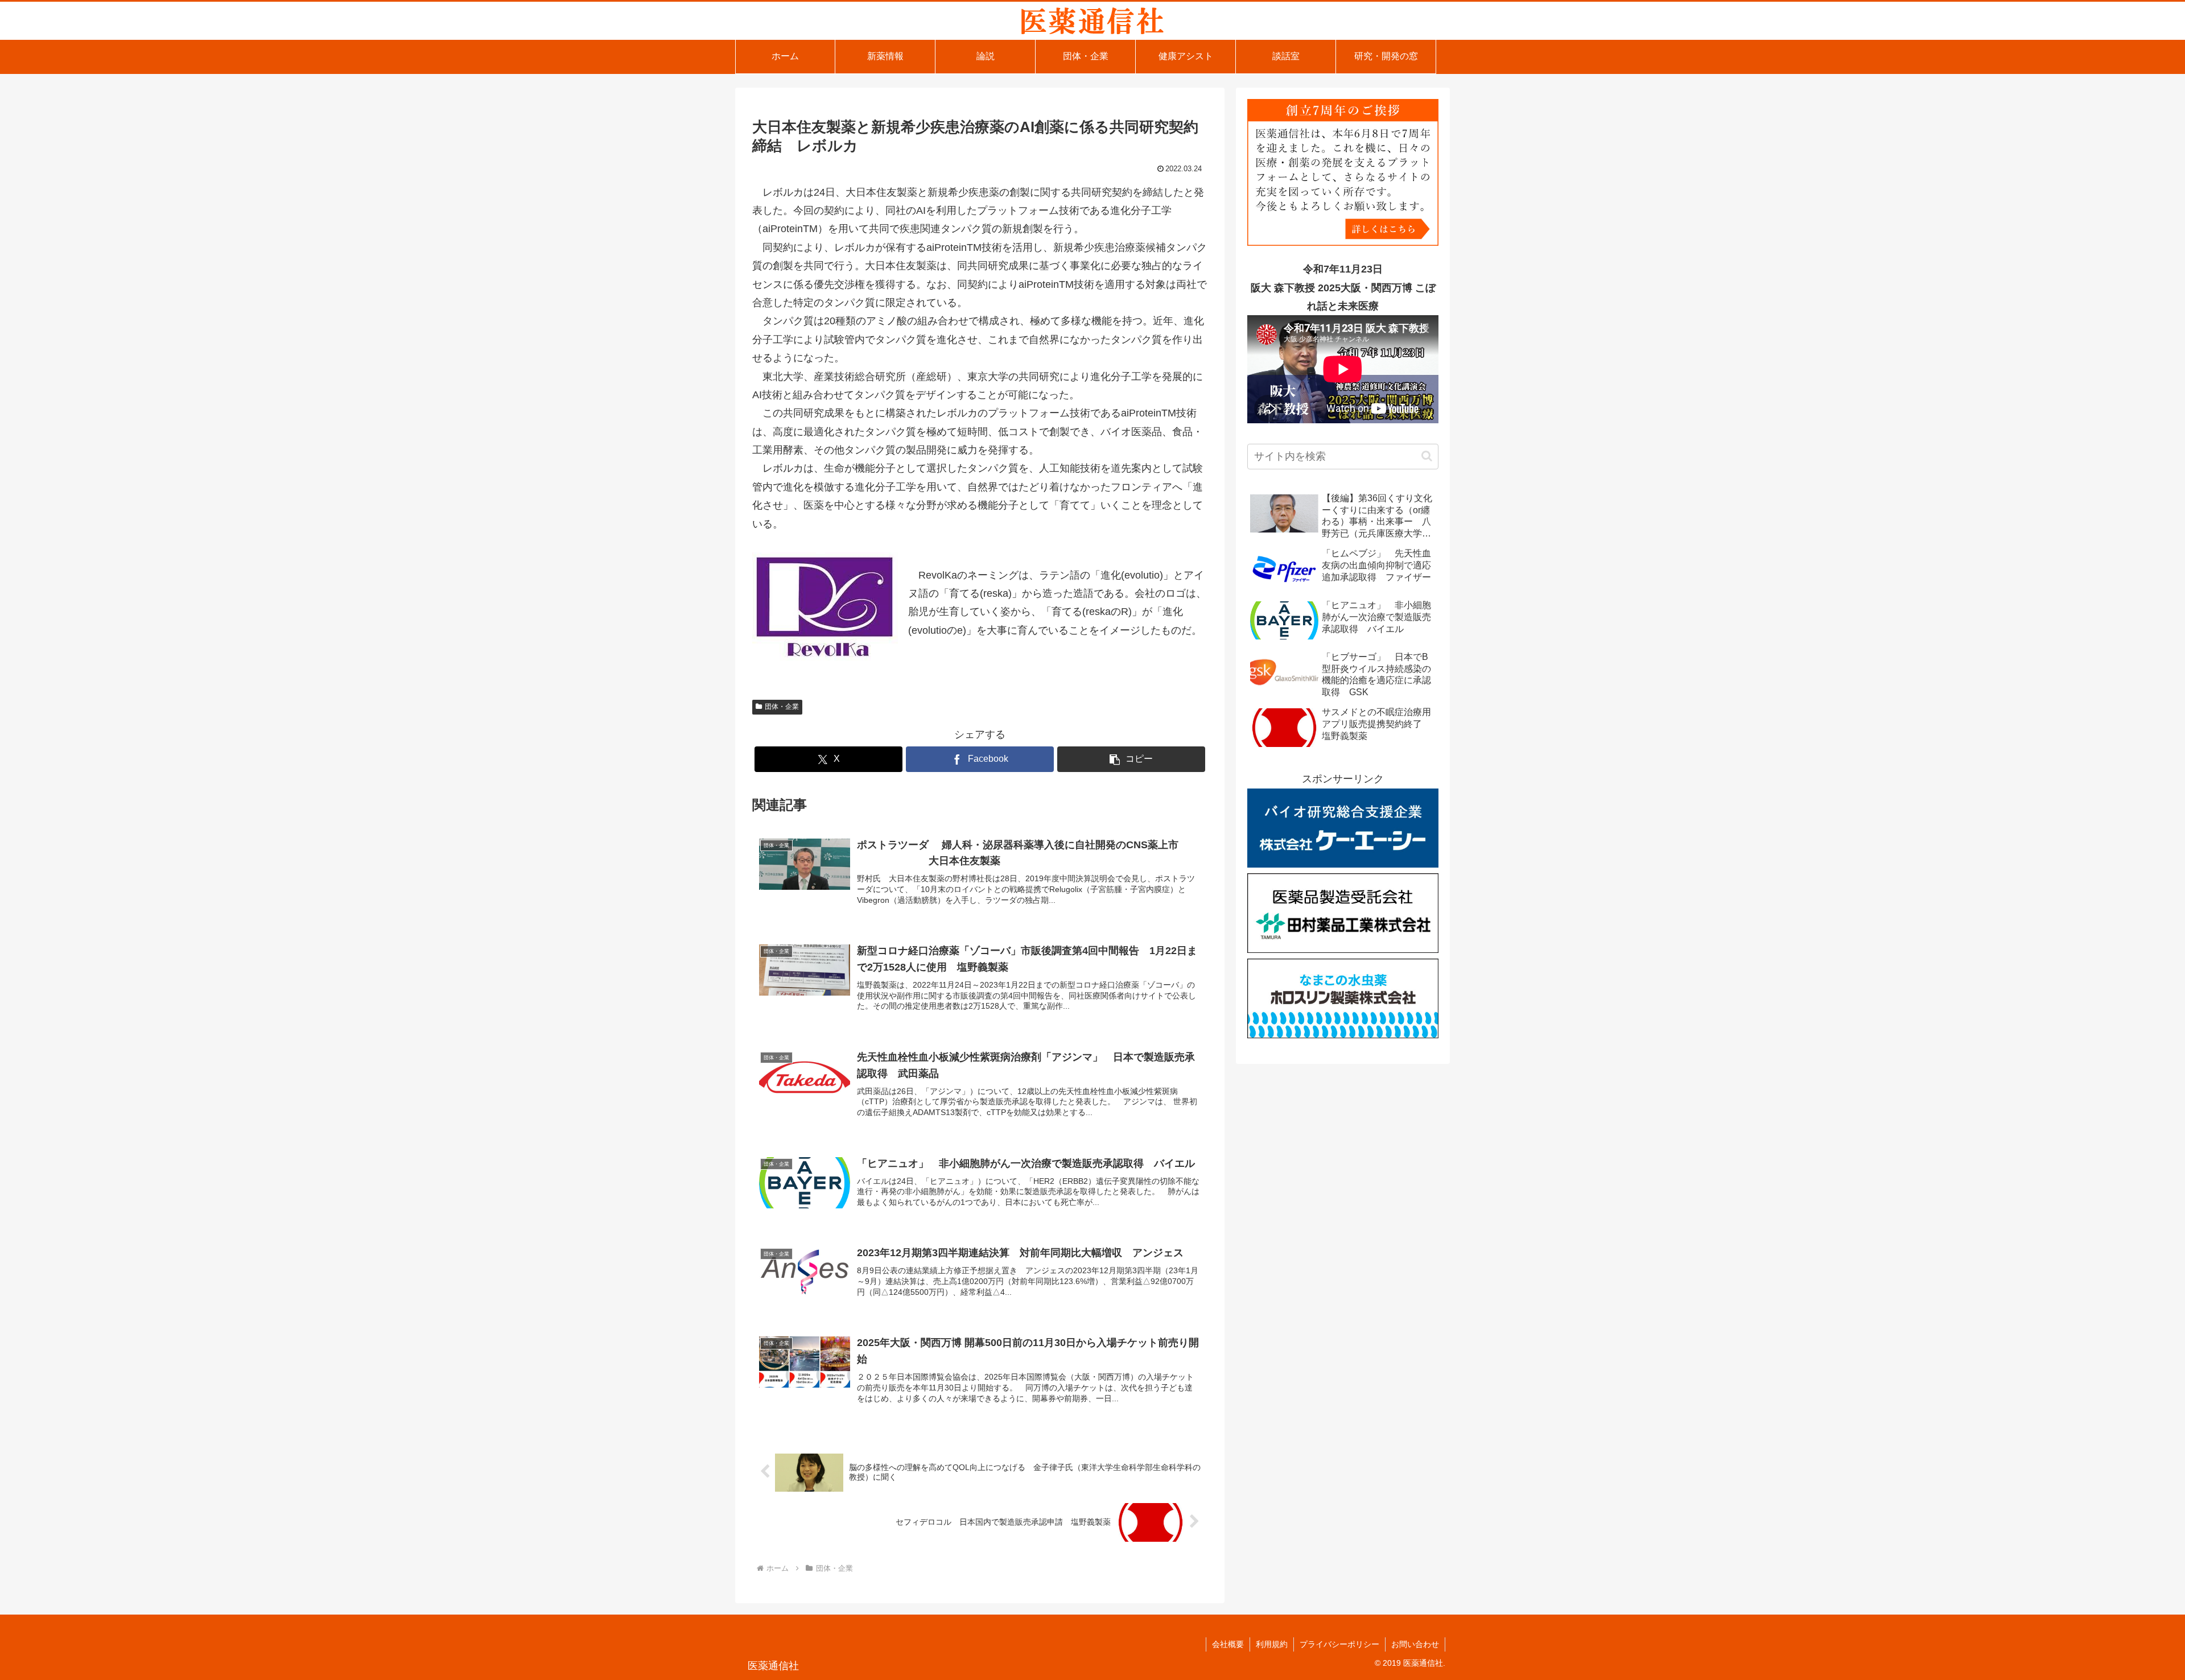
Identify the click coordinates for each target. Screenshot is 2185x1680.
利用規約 (1272, 1644)
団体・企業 (782, 707)
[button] (1131, 759)
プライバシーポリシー (1339, 1644)
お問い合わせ (1415, 1644)
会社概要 (1228, 1644)
